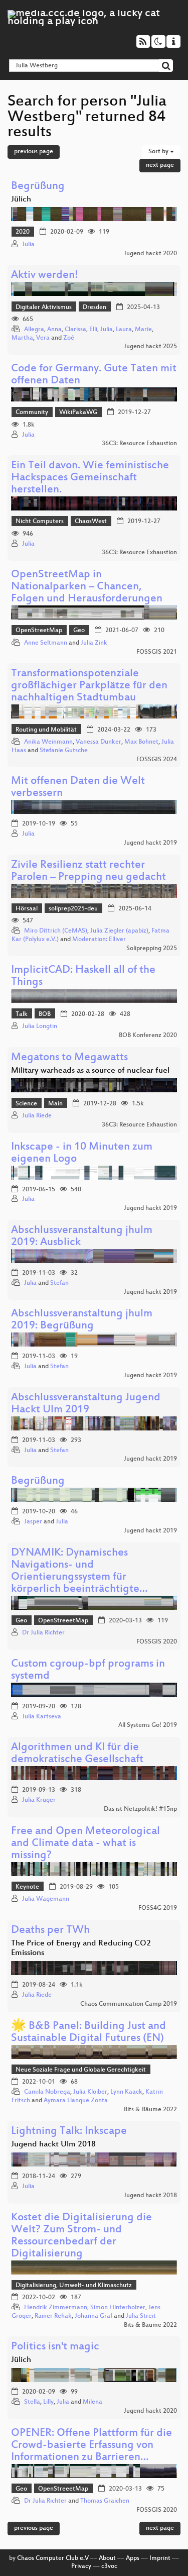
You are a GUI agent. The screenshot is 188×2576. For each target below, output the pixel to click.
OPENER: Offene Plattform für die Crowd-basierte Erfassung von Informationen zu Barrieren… (91, 2446)
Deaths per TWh (50, 1931)
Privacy (81, 2566)
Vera (43, 338)
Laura (124, 330)
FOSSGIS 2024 (157, 760)
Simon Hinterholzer (118, 2308)
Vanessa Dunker (99, 742)
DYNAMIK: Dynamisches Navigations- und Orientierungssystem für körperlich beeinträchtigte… (79, 1571)
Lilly (48, 2402)
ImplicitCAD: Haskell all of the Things (83, 976)
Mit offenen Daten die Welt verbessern (78, 788)
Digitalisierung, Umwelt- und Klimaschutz (74, 2286)
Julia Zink (94, 643)
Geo (79, 631)
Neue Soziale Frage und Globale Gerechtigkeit (81, 2070)
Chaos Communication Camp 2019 (129, 2004)
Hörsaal (27, 909)
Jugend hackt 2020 (150, 254)
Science (26, 1104)
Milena (92, 2402)
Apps (133, 2558)
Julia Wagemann (46, 1899)
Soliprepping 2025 (152, 949)
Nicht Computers (40, 522)
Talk (22, 1014)
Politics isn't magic (55, 2347)
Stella (32, 2402)
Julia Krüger (39, 1800)
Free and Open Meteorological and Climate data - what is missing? (85, 1844)
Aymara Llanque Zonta (76, 2101)
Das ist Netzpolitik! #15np (140, 1809)
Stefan (59, 1283)
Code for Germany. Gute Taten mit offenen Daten (94, 375)
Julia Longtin (40, 1026)
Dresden (95, 307)
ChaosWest (91, 522)
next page (160, 165)
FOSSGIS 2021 (157, 652)
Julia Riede (37, 1116)
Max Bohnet (141, 742)
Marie (143, 330)
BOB (45, 1014)
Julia (28, 245)
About (107, 2558)
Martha (22, 338)
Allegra (34, 330)
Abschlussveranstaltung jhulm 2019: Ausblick (82, 1237)
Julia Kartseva (42, 1717)
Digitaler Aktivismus (44, 307)
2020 (23, 232)
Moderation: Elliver (99, 940)
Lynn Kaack (126, 2092)
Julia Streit (141, 2316)
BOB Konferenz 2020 (148, 1036)
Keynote (27, 1887)
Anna (54, 330)
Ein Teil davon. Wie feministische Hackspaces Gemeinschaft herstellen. (90, 478)
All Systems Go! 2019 (148, 1725)
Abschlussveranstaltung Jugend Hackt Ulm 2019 (86, 1404)
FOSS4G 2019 (158, 1908)
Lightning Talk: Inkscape (69, 2132)
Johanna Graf (93, 2316)
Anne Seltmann (46, 643)
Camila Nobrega (47, 2092)
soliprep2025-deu (73, 909)
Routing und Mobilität (46, 730)
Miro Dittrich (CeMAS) (56, 931)
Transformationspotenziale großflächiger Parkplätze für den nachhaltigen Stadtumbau (89, 686)
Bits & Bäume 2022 (150, 2110)
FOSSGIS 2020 (157, 1642)
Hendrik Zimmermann (56, 2308)
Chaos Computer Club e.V (53, 2558)
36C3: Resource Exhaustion (139, 444)
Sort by (159, 152)
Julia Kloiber (90, 2092)
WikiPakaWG (78, 413)
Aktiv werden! (45, 276)
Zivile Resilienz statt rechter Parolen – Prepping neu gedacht (88, 871)
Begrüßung (38, 187)
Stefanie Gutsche (64, 751)
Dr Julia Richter (43, 1633)
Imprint (160, 2558)
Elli (93, 330)
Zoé (69, 338)
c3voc (109, 2566)
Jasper (33, 1522)
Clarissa (75, 330)
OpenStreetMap (39, 631)
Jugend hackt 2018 (150, 2196)
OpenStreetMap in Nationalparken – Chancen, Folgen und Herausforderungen (87, 587)
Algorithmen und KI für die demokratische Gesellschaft (77, 1754)
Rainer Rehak (53, 2316)
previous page (34, 152)
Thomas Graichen (105, 2501)
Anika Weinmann (48, 742)
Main (55, 1104)
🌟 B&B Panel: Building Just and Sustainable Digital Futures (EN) (88, 2033)
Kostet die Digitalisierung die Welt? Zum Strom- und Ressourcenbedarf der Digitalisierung (81, 2236)
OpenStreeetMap (63, 1621)
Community (32, 413)
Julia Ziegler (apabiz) (119, 931)
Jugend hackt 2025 (150, 347)
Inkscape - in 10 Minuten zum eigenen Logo (82, 1153)
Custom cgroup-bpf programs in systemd (88, 1670)
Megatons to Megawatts (69, 1058)
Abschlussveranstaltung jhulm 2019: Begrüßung (82, 1320)
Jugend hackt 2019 (150, 843)
